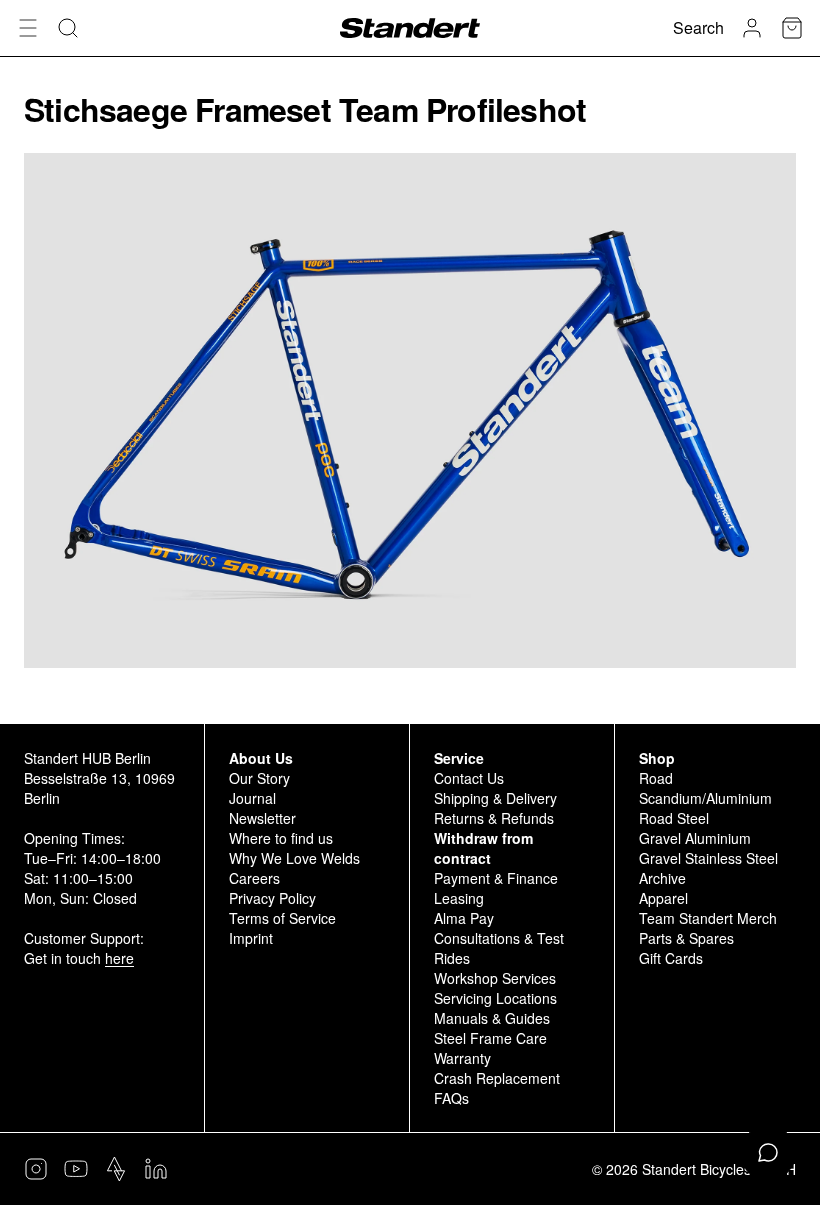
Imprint (251, 938)
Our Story (259, 778)
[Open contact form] (768, 1153)
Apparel (663, 898)
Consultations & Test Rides (499, 948)
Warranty (462, 1058)
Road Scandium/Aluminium (705, 788)
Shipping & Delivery (495, 798)
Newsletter (262, 818)
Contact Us (469, 778)
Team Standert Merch (708, 918)
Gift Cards (671, 958)
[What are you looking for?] (68, 28)
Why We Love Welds (294, 858)
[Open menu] (28, 28)
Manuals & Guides (492, 1018)
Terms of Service (282, 918)
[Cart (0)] (792, 28)
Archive (662, 878)
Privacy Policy (272, 898)
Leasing (459, 898)
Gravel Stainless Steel (708, 858)
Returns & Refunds (494, 818)
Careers (254, 878)
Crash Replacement (497, 1078)
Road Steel (674, 818)
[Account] (752, 28)
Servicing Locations (495, 998)
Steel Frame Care (490, 1038)
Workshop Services (495, 978)
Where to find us (281, 838)
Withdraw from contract (483, 848)
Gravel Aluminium (695, 838)
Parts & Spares (686, 938)
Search (698, 27)
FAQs (451, 1098)
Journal (252, 798)
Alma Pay (464, 918)
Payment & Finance (496, 878)
